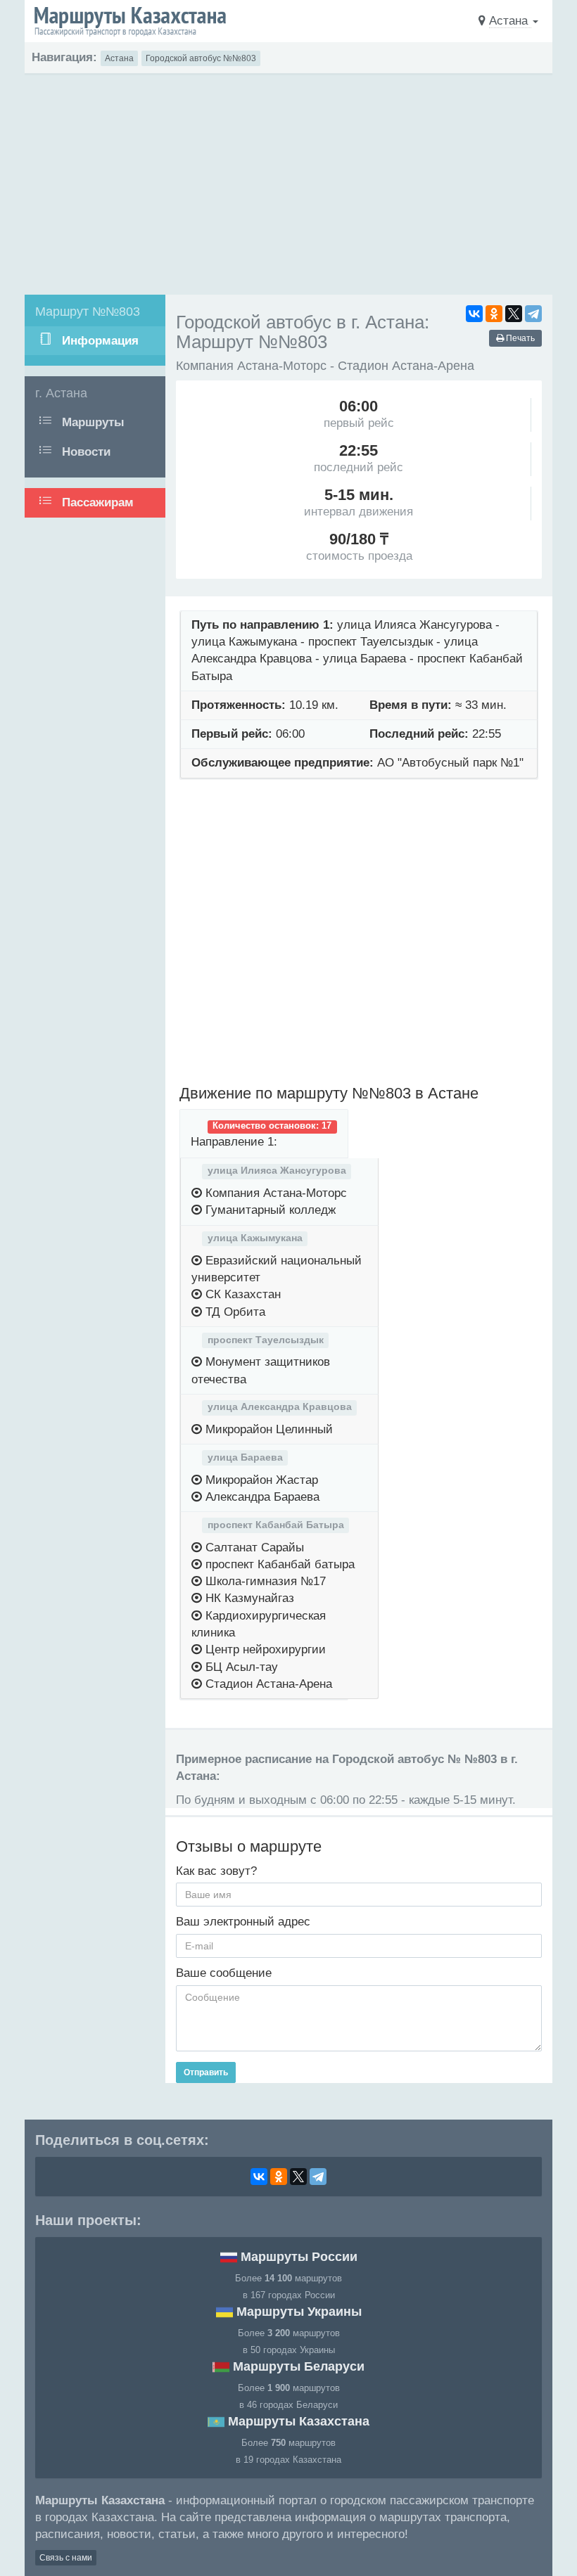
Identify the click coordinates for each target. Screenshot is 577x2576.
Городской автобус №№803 (201, 58)
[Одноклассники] (494, 314)
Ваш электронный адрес (243, 1922)
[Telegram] (533, 314)
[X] (514, 314)
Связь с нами (66, 2558)
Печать (519, 338)
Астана (119, 58)
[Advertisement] (288, 181)
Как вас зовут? (216, 1871)
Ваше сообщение (224, 1973)
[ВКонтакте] (474, 314)
